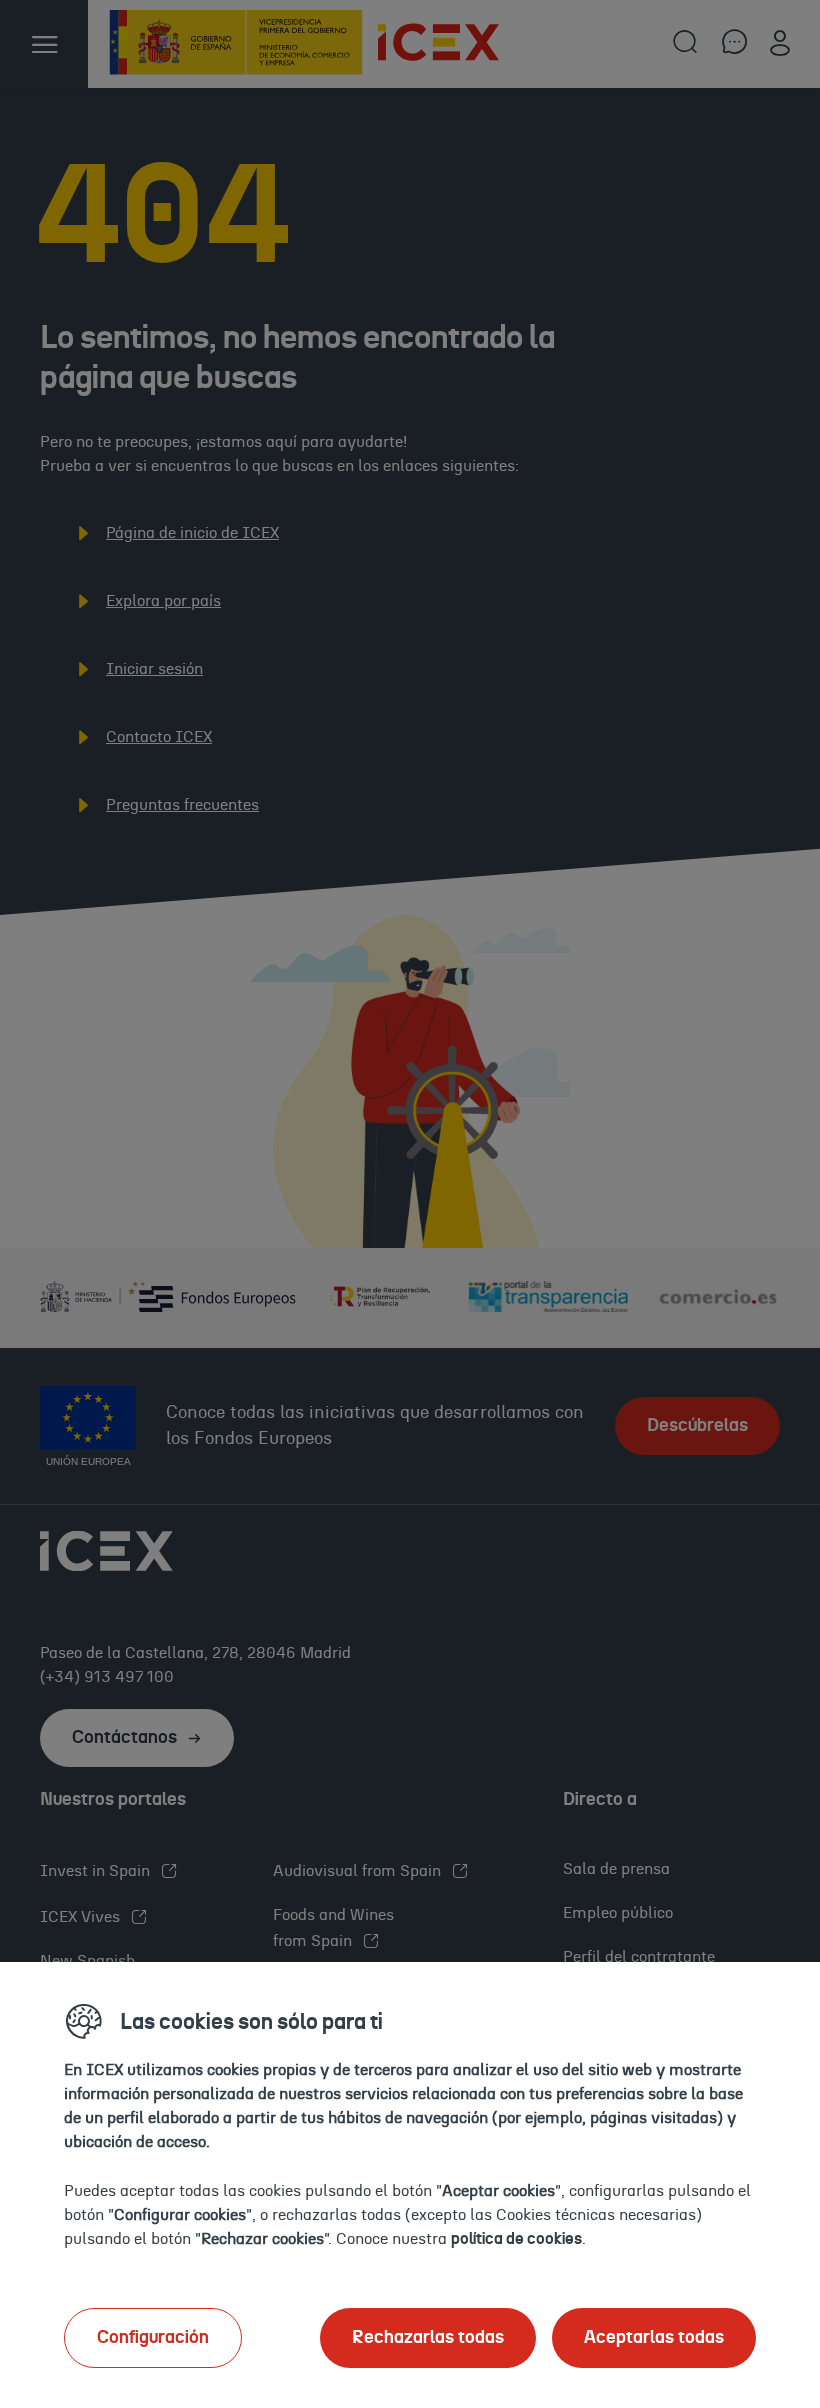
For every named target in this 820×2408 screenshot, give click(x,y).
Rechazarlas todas (428, 2338)
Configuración (153, 2338)
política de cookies (516, 2239)
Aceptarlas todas (654, 2338)
